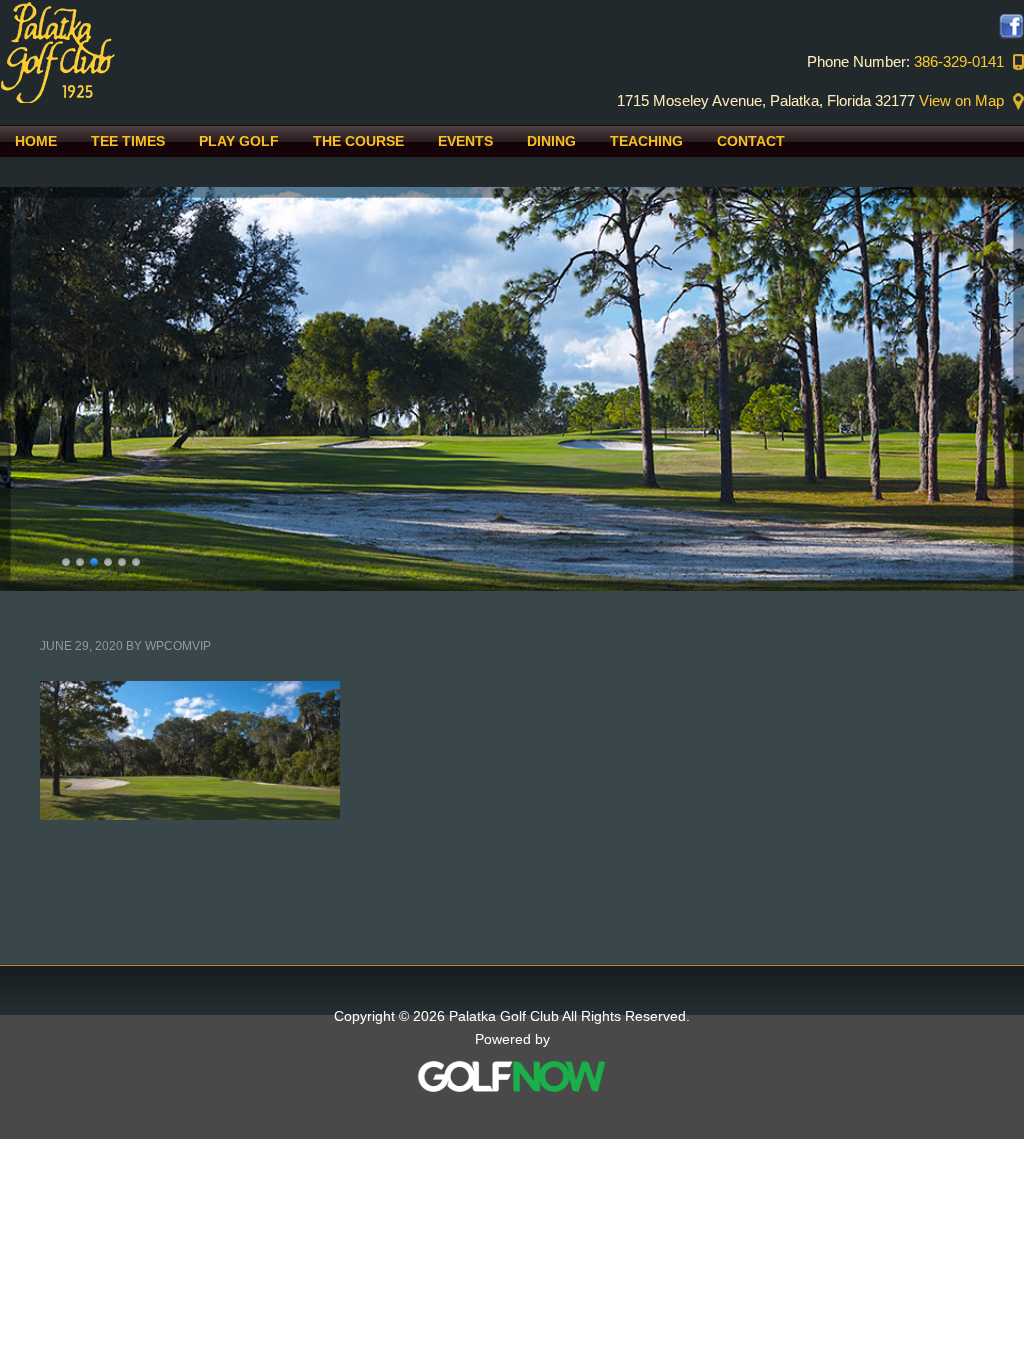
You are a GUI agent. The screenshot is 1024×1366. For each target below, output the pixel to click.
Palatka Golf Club (170, 51)
